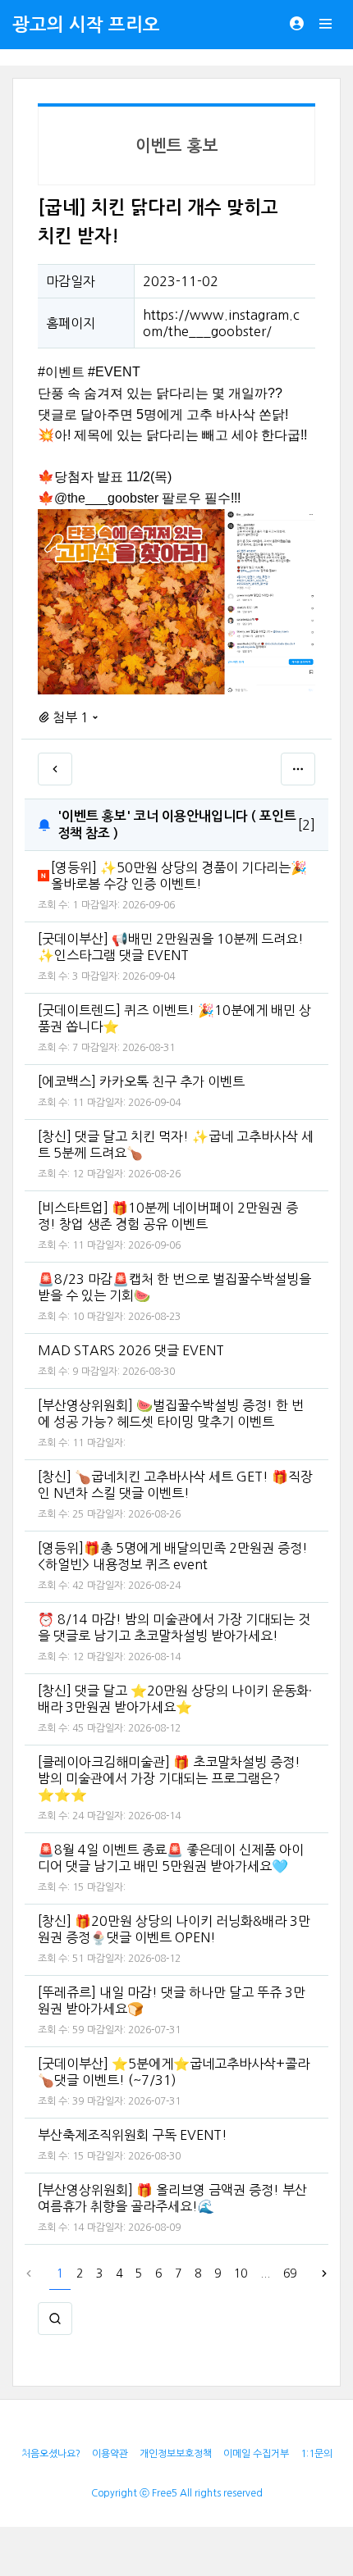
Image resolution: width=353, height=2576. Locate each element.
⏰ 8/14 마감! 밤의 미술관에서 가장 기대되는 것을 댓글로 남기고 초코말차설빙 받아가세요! (174, 1627)
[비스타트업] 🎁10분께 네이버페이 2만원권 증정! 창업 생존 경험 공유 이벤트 (168, 1216)
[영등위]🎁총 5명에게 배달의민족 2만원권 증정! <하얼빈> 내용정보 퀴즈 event (173, 1556)
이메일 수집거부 (256, 2454)
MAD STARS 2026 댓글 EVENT (131, 1350)
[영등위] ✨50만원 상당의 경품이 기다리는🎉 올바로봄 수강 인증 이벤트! (179, 876)
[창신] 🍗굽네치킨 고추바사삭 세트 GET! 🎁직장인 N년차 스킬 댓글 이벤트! (175, 1485)
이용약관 (110, 2454)
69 (290, 2273)
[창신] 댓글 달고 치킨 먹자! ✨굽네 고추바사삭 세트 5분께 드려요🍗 (176, 1145)
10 (241, 2273)
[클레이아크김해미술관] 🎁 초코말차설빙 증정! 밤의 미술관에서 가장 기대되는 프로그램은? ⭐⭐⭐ (169, 1778)
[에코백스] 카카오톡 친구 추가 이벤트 (141, 1081)
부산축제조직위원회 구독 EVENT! (133, 2135)
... (265, 2273)
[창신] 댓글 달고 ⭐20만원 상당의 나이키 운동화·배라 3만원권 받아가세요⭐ (175, 1699)
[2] (307, 825)
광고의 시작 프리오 (86, 25)
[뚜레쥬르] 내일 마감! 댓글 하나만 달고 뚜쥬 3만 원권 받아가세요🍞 (172, 2000)
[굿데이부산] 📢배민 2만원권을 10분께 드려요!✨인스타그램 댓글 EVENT (171, 947)
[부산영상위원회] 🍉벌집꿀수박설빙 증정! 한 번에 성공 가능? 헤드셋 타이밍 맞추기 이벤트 (171, 1413)
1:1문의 (316, 2454)
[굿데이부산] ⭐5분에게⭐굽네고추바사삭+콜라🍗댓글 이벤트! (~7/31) (174, 2072)
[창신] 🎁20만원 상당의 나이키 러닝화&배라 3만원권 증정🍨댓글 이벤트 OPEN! (174, 1929)
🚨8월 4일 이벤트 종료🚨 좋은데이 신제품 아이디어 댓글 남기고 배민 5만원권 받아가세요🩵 (171, 1858)
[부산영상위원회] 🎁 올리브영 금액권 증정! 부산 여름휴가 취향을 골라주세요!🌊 (172, 2198)
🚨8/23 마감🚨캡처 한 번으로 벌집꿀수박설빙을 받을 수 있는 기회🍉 (174, 1287)
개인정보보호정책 (176, 2454)
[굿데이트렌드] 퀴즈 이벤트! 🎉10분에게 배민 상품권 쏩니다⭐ (174, 1018)
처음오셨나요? (51, 2454)
